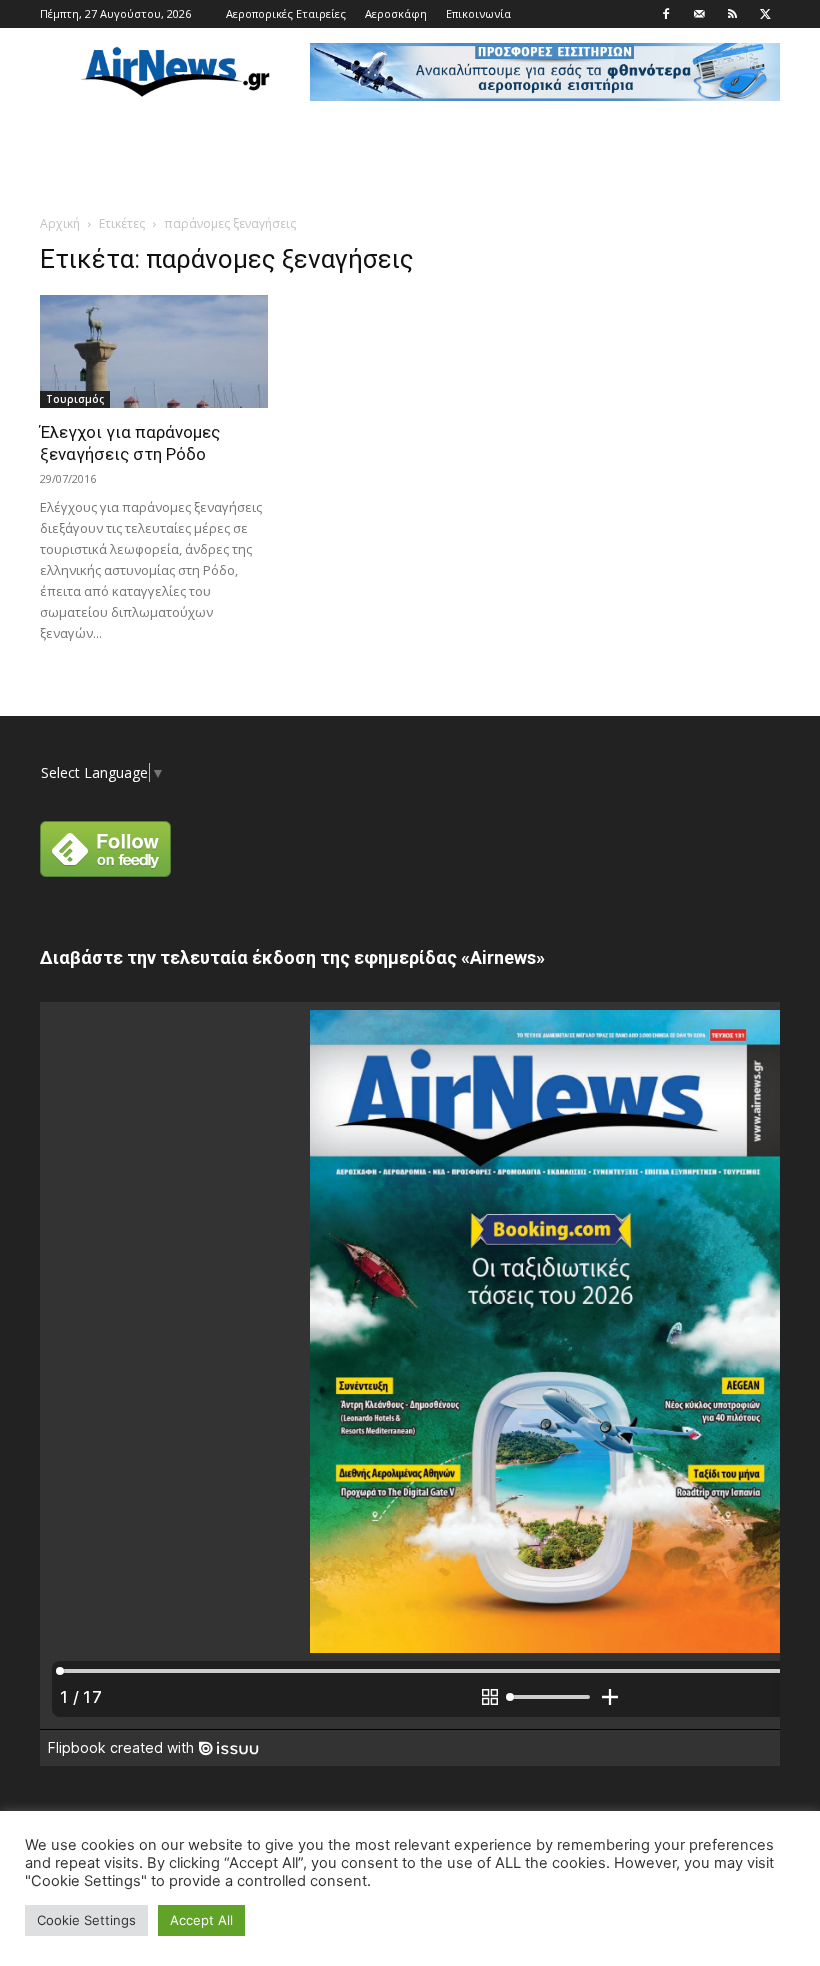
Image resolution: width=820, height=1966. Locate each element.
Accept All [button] (201, 1920)
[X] (765, 14)
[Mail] (699, 14)
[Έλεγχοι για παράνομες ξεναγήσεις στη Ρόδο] (154, 351)
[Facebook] (666, 14)
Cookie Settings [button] (86, 1920)
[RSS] (732, 14)
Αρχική (60, 223)
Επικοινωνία (478, 13)
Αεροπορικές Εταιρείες (286, 13)
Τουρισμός (75, 399)
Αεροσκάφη (396, 13)
